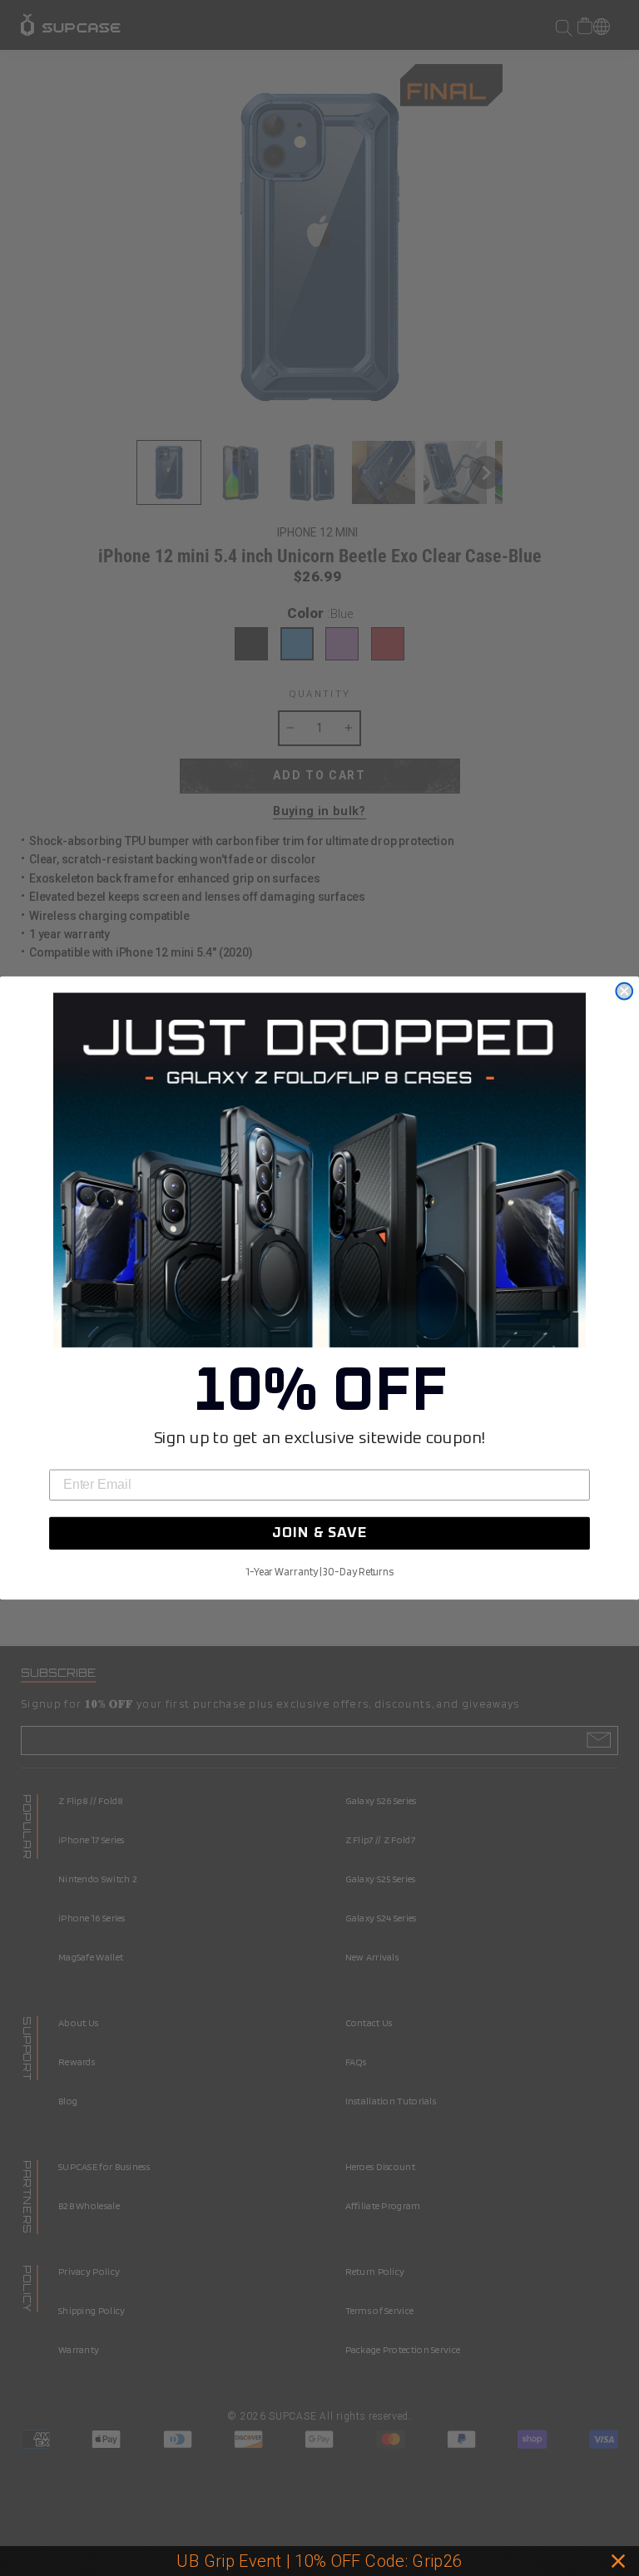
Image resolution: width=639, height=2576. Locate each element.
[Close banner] (618, 2561)
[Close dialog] (624, 991)
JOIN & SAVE (319, 1534)
